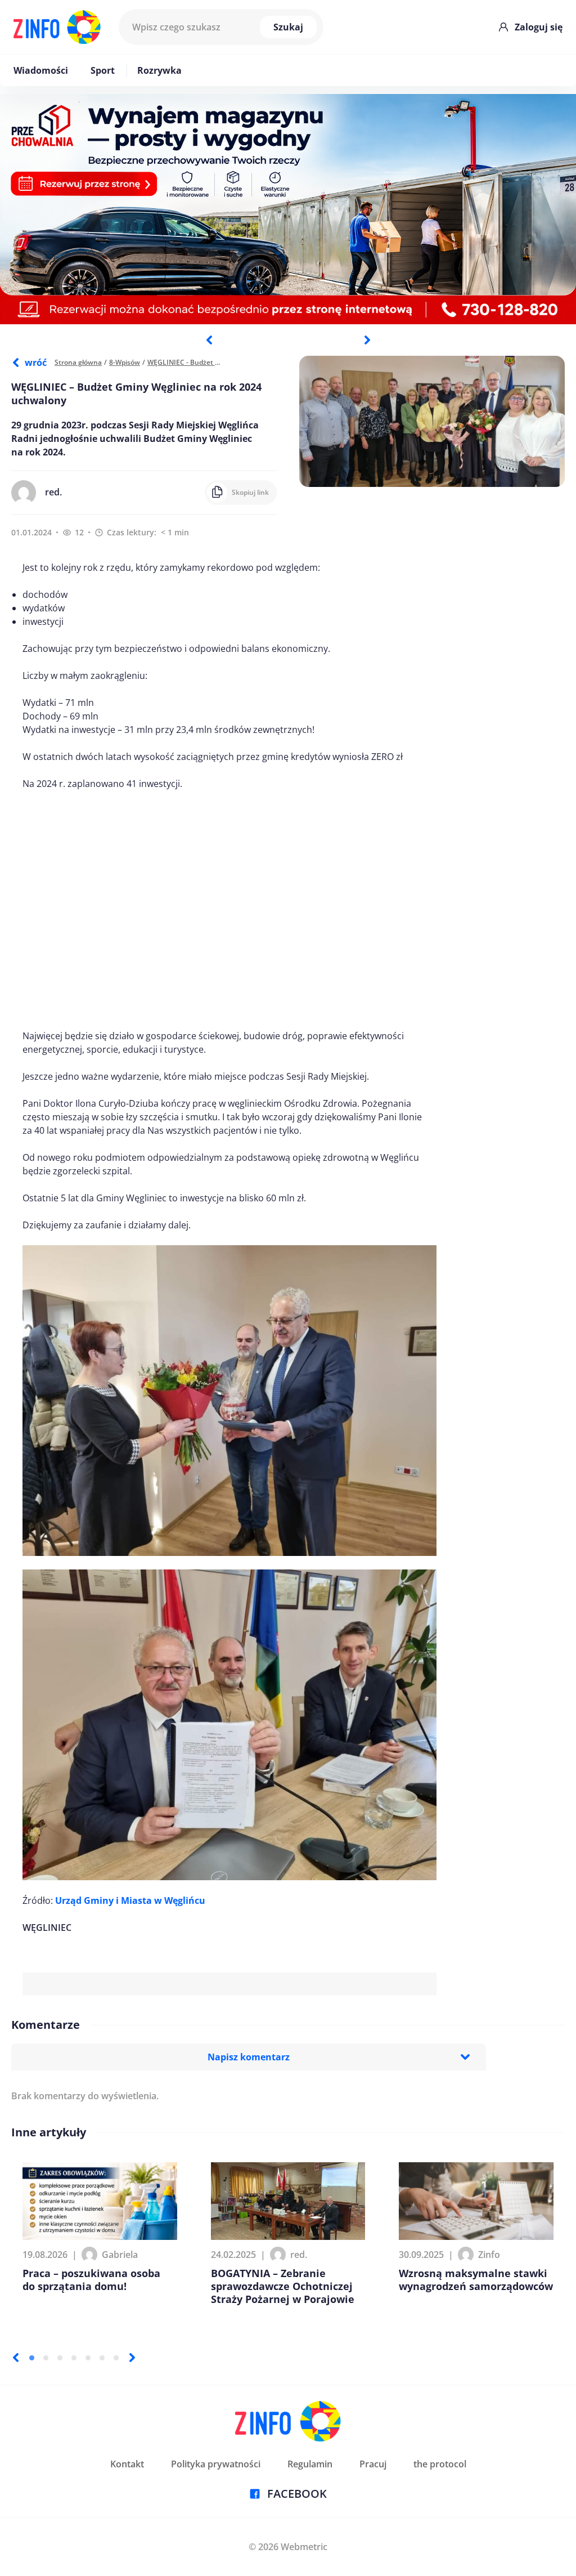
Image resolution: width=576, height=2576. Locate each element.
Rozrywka (159, 70)
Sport (103, 70)
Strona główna (78, 362)
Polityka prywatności (216, 2464)
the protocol (440, 2464)
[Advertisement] (229, 910)
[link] (130, 1900)
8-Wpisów (125, 362)
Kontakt (127, 2464)
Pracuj (373, 2464)
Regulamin (310, 2464)
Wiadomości (41, 70)
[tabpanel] (288, 209)
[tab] (32, 2358)
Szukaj (288, 27)
